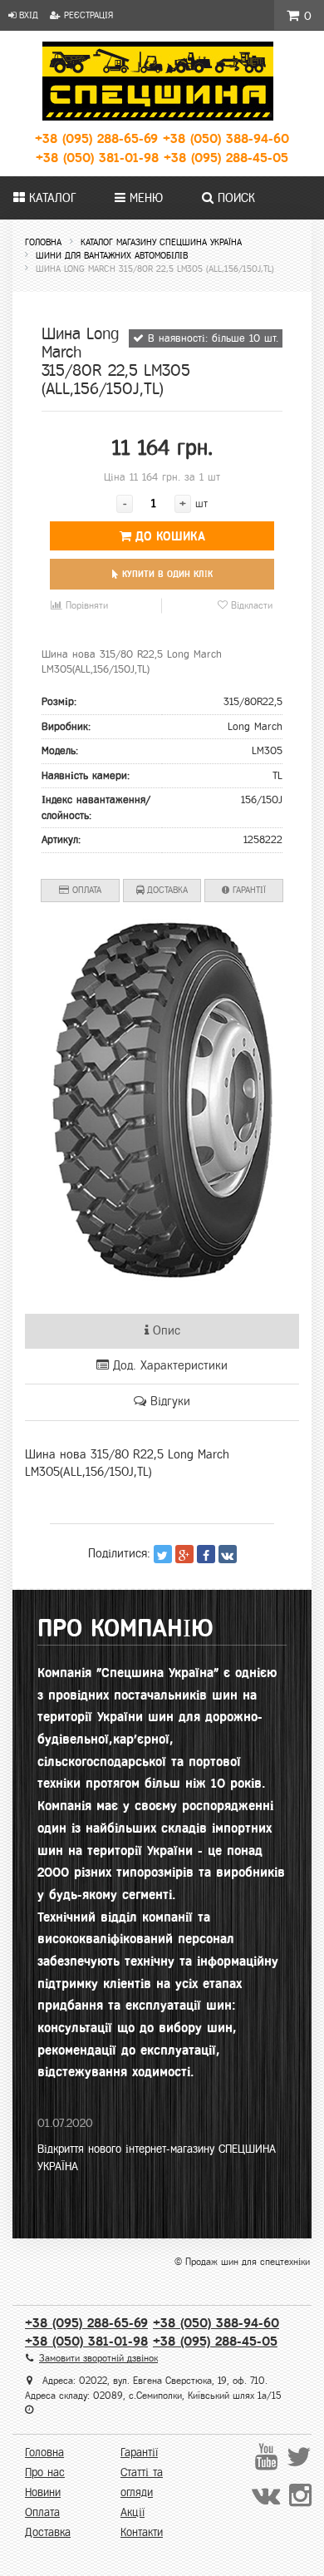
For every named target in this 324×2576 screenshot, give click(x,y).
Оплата (85, 890)
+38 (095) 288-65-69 (96, 138)
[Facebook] (206, 1554)
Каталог (50, 198)
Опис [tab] (164, 1330)
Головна (44, 2453)
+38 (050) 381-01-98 (97, 158)
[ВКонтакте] (228, 1554)
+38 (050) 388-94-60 (226, 138)
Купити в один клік (166, 574)
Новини (43, 2492)
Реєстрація (87, 15)
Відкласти (250, 605)
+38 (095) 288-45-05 (226, 158)
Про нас (45, 2472)
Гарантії (248, 890)
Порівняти (85, 605)
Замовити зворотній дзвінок (98, 2358)
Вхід (27, 15)
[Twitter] (163, 1554)
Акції (133, 2512)
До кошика (168, 536)
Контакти (142, 2532)
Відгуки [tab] (168, 1401)
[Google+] (184, 1554)
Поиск (234, 198)
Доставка (166, 890)
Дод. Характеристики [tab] (168, 1365)
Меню (144, 198)
